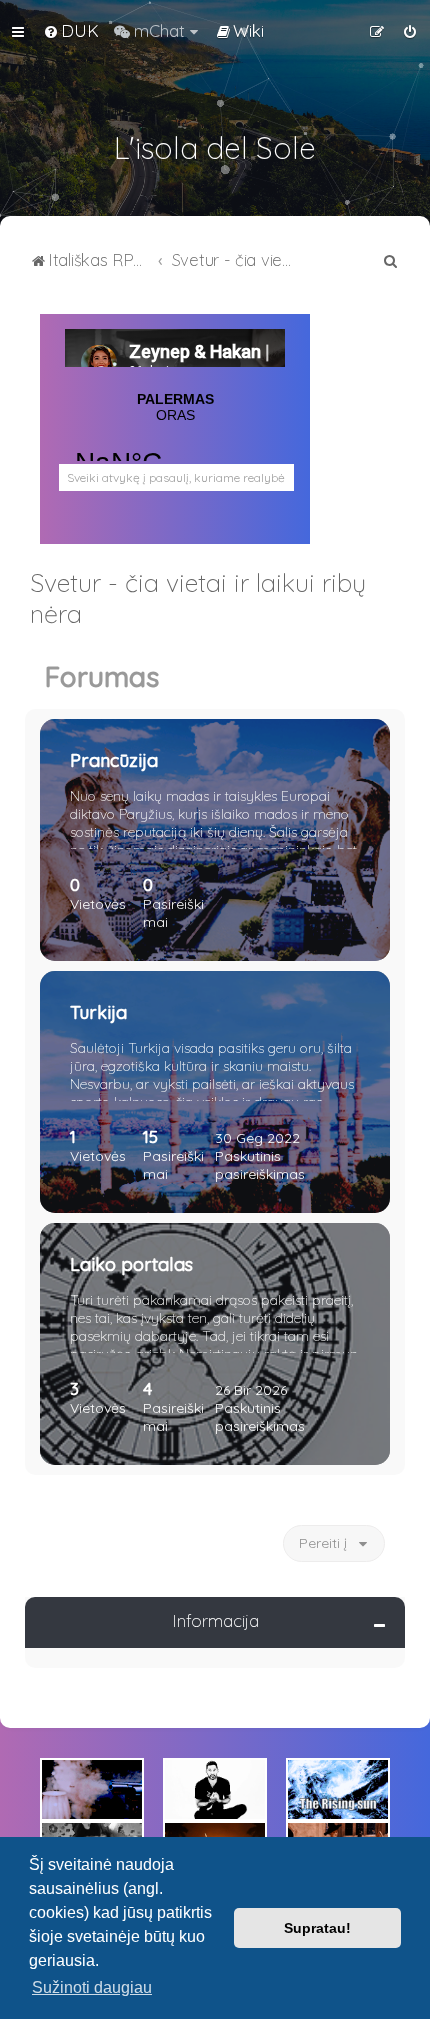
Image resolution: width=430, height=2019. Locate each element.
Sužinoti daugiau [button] (92, 1987)
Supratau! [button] (317, 1928)
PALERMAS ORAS (175, 447)
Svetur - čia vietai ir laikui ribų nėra (198, 598)
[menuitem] (71, 31)
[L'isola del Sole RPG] (92, 1789)
